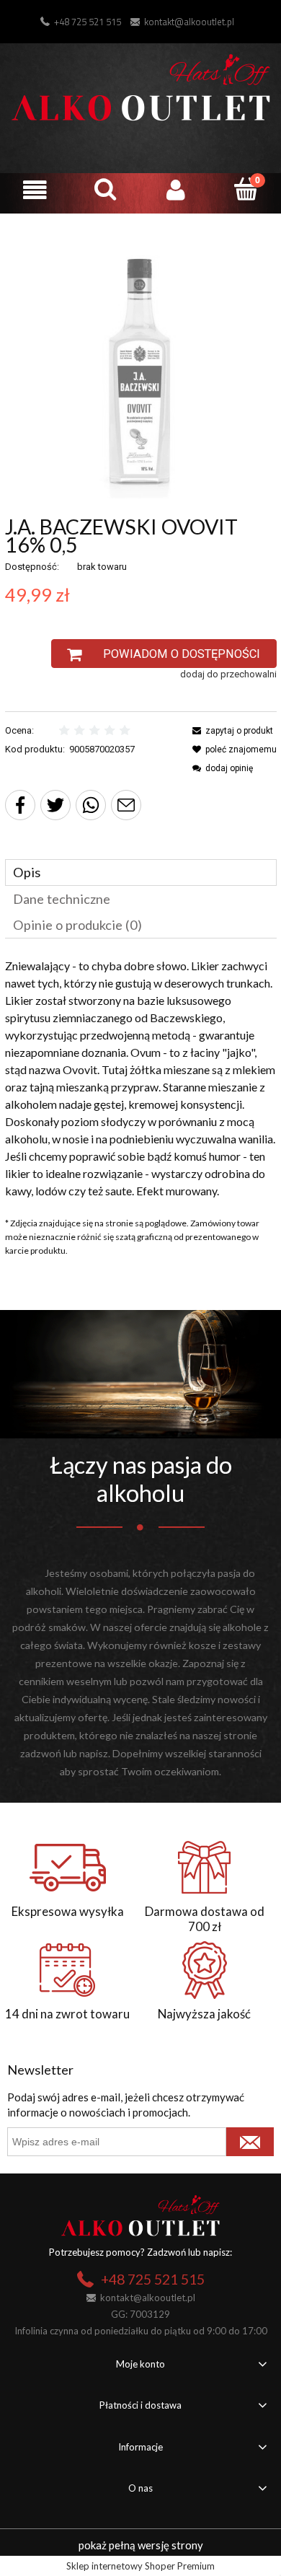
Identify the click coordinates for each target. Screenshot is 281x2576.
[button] (35, 190)
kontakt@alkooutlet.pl (189, 22)
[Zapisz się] (250, 2142)
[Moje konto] (176, 190)
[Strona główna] (141, 85)
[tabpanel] (141, 1078)
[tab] (141, 872)
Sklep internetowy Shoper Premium (140, 2566)
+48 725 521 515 (88, 22)
